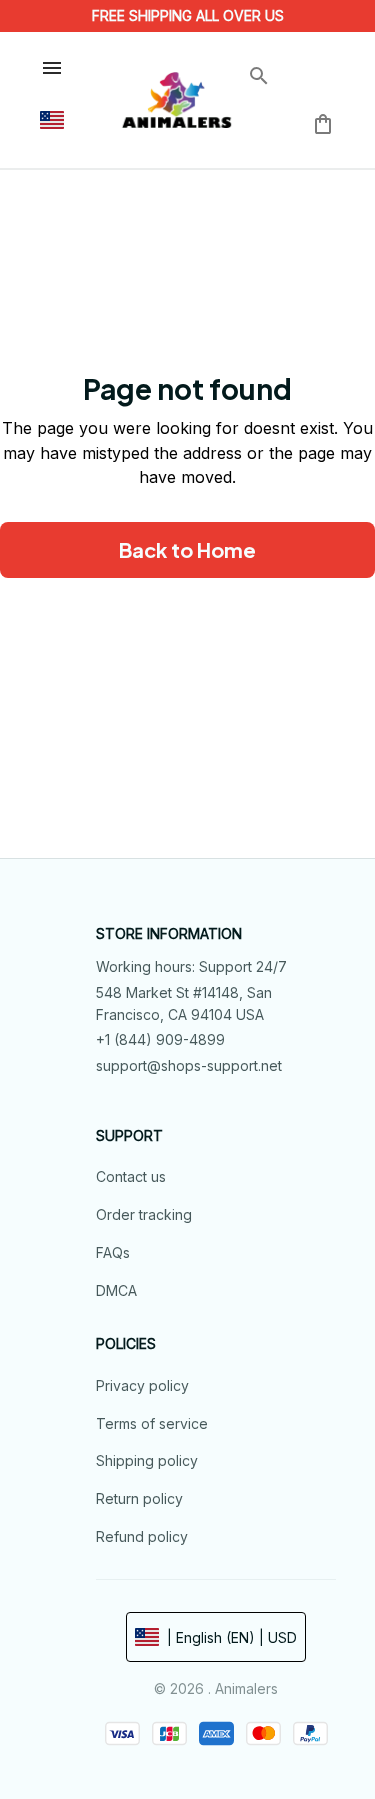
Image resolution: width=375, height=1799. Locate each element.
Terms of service (152, 1423)
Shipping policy (147, 1460)
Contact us (131, 1176)
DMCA (116, 1290)
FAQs (113, 1252)
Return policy (139, 1498)
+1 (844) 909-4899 (160, 1039)
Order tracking (144, 1214)
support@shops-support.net (189, 1065)
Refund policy (142, 1536)
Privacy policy (142, 1385)
